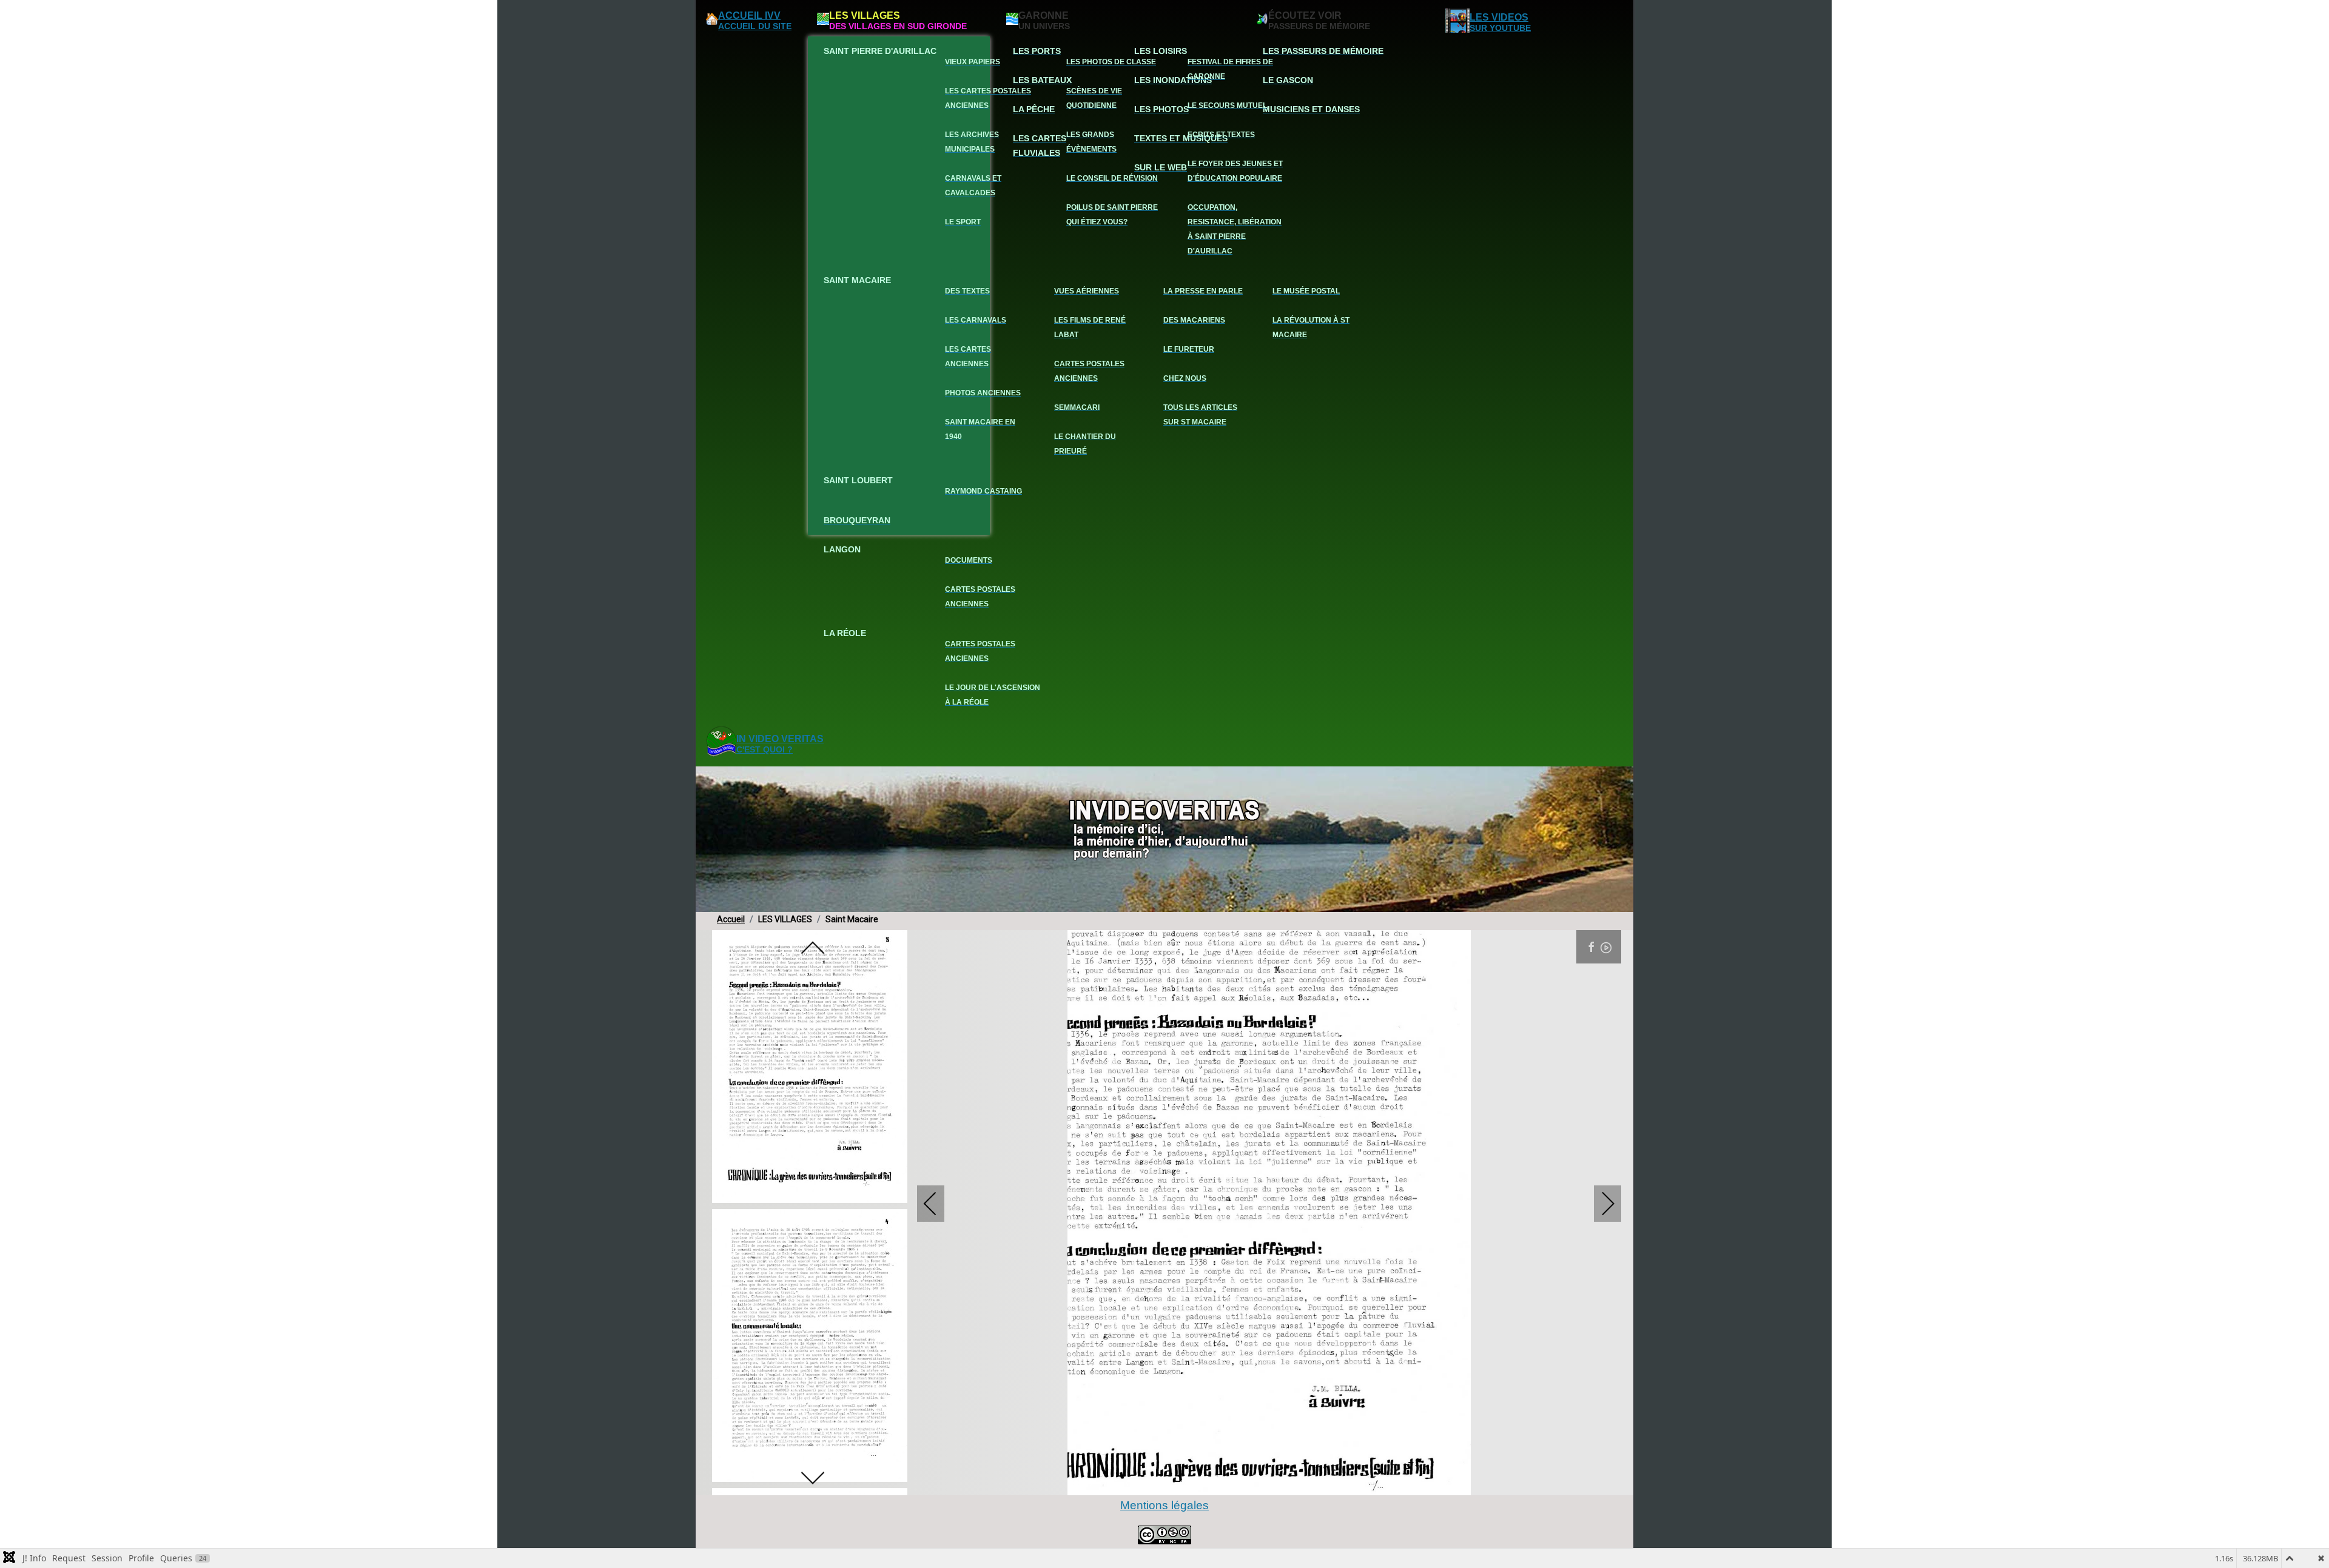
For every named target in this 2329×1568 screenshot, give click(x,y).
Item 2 (1105, 1484)
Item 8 (1185, 1484)
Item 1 (1092, 1484)
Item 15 (1279, 1484)
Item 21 (1359, 1484)
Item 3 (1119, 1484)
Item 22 (1372, 1484)
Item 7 (1172, 1484)
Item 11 (1225, 1484)
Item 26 (1426, 1484)
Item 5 (1145, 1484)
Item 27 (1439, 1484)
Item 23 (1386, 1484)
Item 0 (1079, 1484)
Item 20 (1346, 1484)
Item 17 (1306, 1484)
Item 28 (1452, 1484)
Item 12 (1239, 1484)
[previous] (813, 949)
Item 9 (1199, 1484)
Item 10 (1212, 1484)
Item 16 (1292, 1484)
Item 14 (1265, 1484)
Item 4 (1132, 1484)
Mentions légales (1164, 1505)
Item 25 (1412, 1484)
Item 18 (1319, 1484)
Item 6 (1159, 1484)
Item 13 (1252, 1484)
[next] (813, 1477)
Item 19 (1332, 1484)
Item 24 (1399, 1484)
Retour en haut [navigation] (2287, 1516)
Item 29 (1466, 1484)
